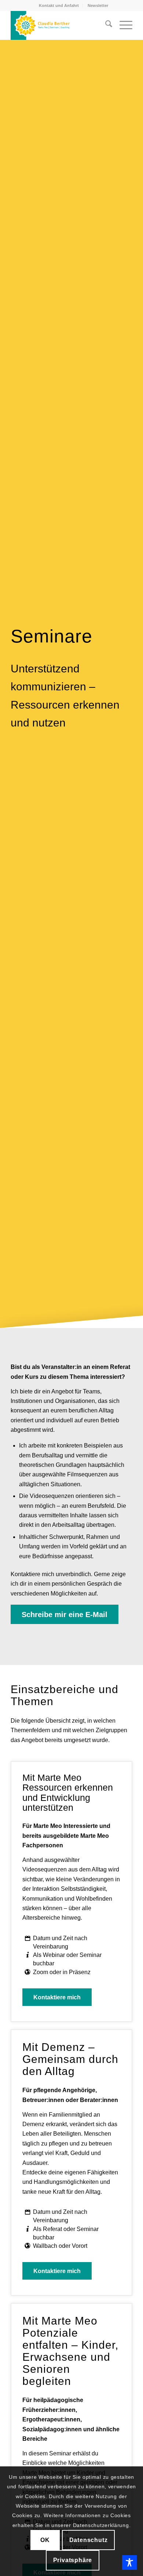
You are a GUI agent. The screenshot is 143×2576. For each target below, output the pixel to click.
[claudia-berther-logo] (59, 25)
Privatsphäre (73, 2560)
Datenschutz (89, 2540)
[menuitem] (59, 5)
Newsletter (98, 5)
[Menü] (122, 25)
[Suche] (105, 25)
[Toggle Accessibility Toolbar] (129, 2562)
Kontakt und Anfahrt (59, 5)
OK (45, 2540)
